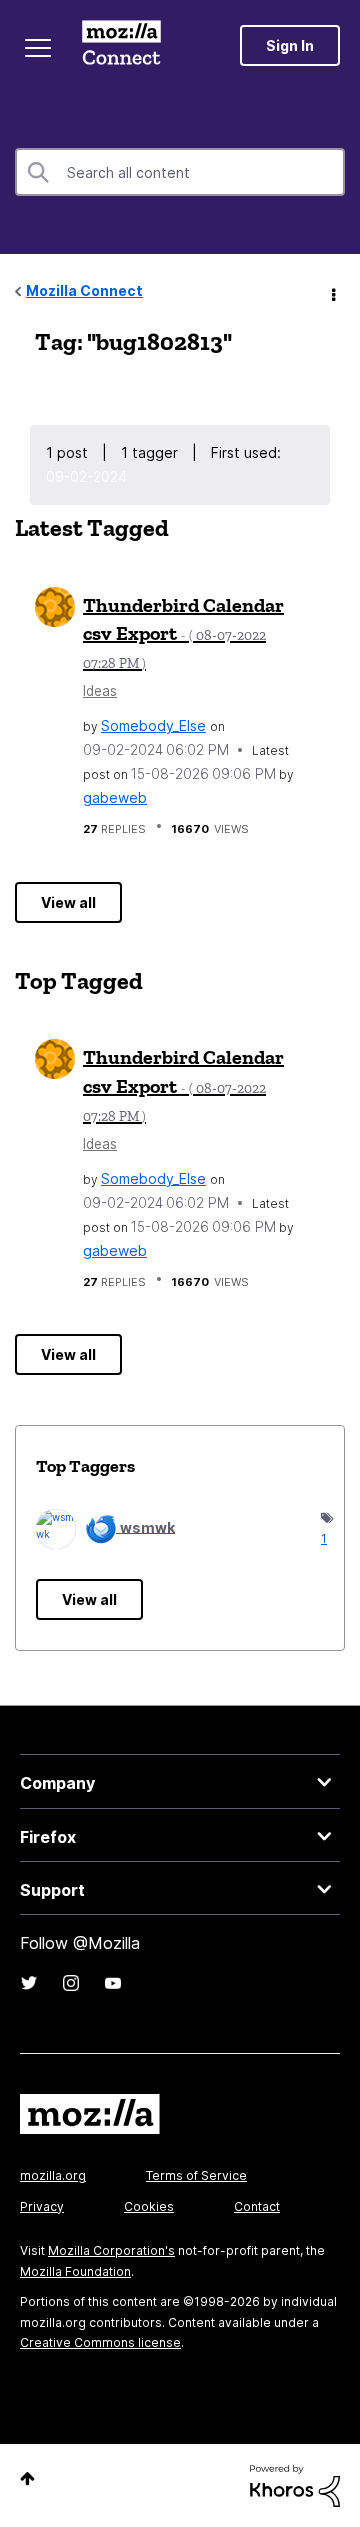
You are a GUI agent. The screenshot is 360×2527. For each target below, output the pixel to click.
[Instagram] (71, 1983)
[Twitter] (29, 1983)
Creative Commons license (100, 2342)
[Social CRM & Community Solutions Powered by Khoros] (295, 2484)
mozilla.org (53, 2175)
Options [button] (332, 292)
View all (68, 902)
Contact (257, 2206)
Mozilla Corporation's (111, 2250)
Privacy (42, 2206)
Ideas (100, 691)
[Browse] (38, 48)
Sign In (290, 45)
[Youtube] (113, 1983)
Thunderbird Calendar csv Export (183, 633)
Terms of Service (196, 2175)
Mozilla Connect (121, 45)
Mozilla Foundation (75, 2271)
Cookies (149, 2206)
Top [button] (27, 2478)
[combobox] (180, 172)
